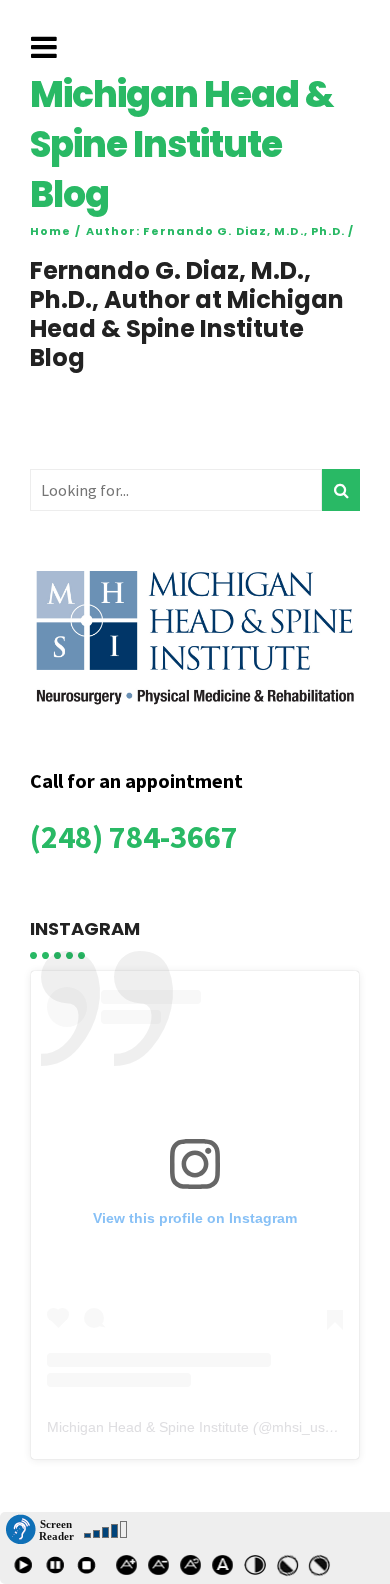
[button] (40, 1530)
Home (50, 232)
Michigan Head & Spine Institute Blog (181, 144)
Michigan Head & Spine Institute (148, 1427)
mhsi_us (298, 1427)
